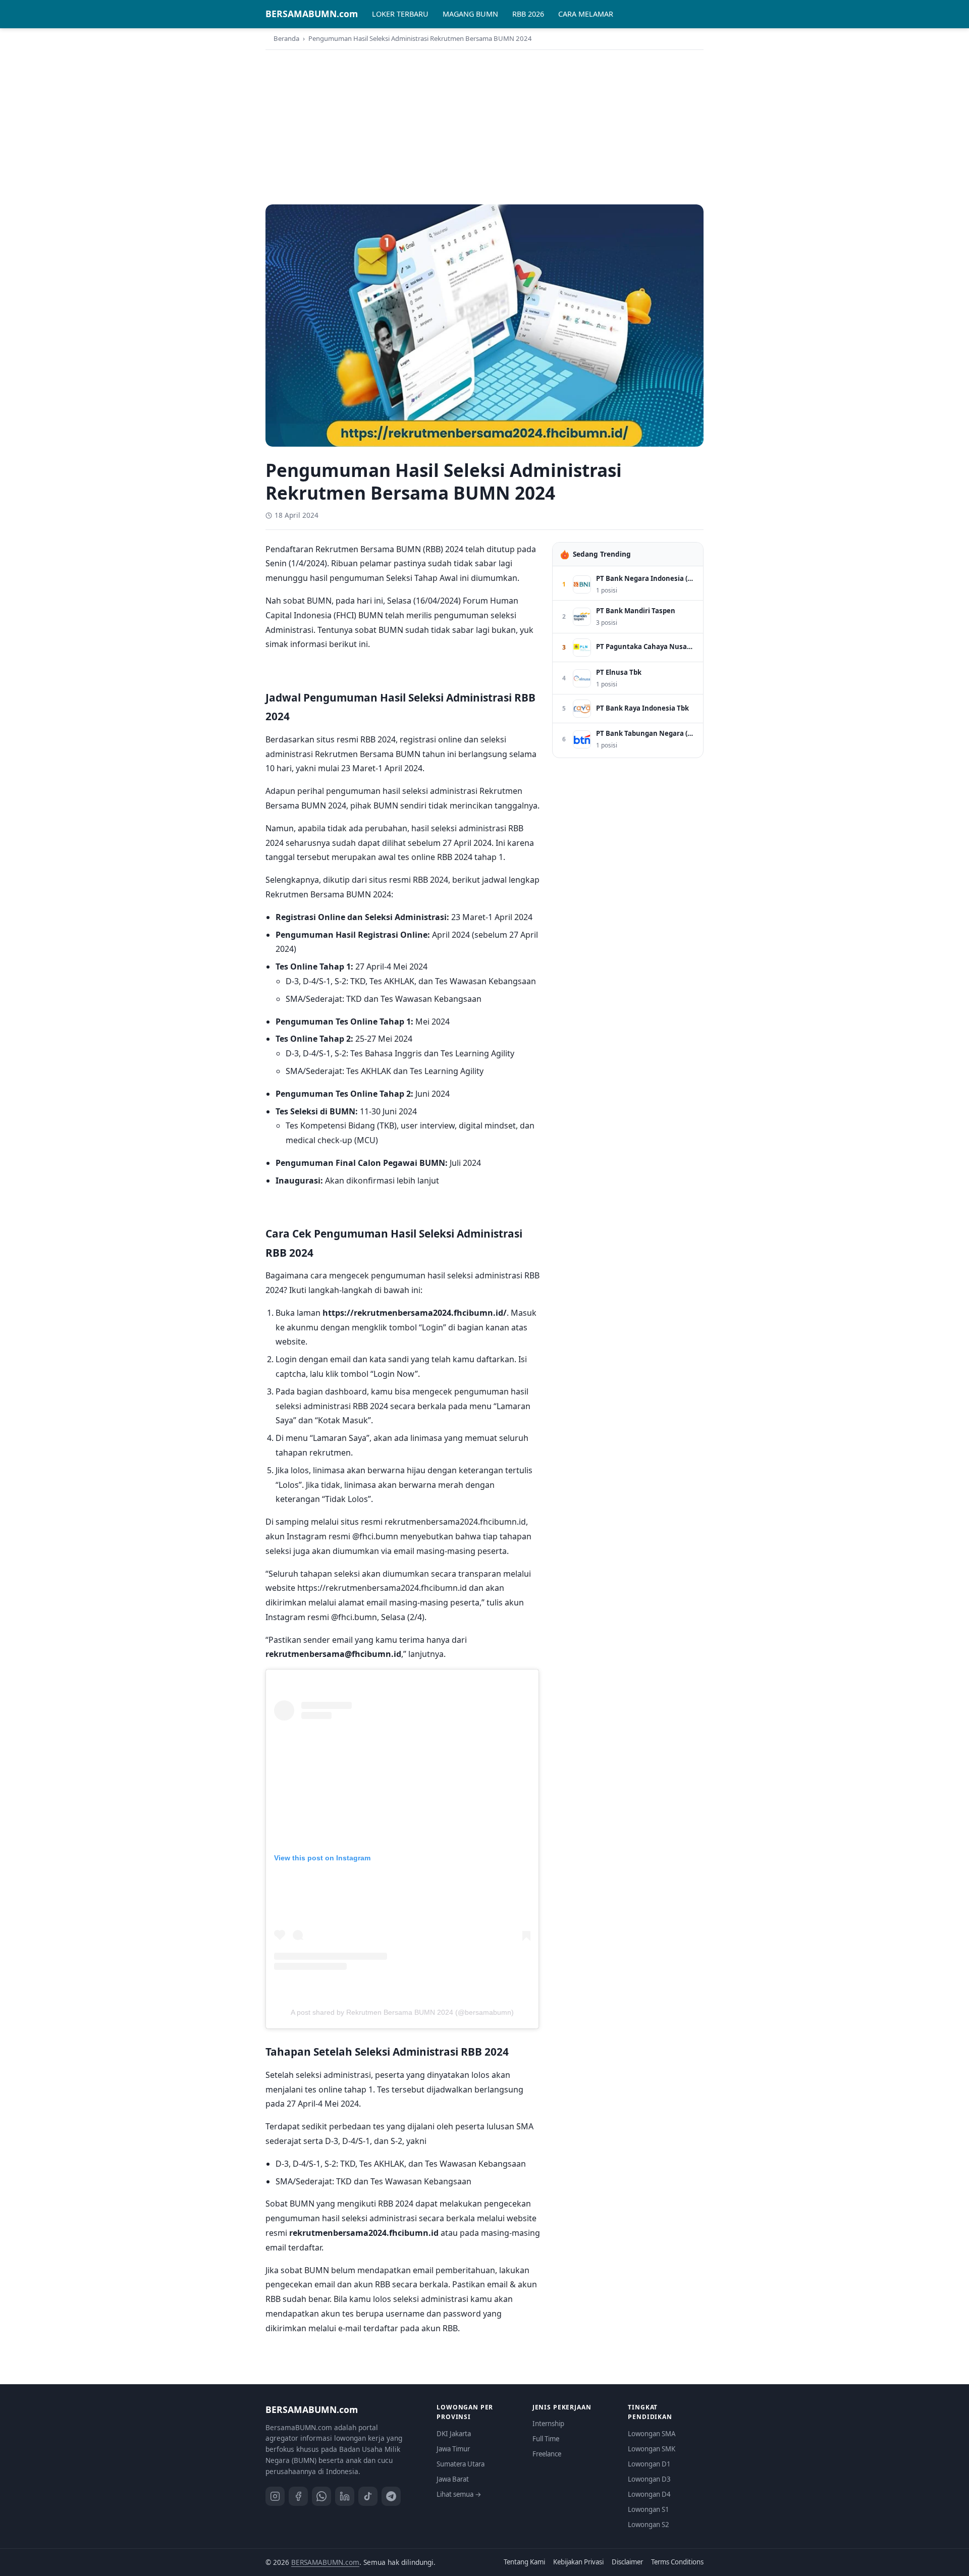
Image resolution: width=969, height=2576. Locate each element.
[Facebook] (298, 2496)
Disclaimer (627, 2562)
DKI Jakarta (454, 2434)
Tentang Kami (524, 2562)
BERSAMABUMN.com (312, 14)
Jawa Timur (453, 2449)
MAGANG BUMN (470, 14)
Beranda (286, 38)
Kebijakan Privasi (578, 2562)
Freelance (547, 2454)
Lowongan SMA (652, 2434)
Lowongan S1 (649, 2509)
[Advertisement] (484, 126)
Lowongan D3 (649, 2479)
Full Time (546, 2439)
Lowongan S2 (649, 2525)
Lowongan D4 (649, 2494)
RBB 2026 (528, 14)
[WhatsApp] (321, 2496)
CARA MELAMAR (586, 14)
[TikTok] (368, 2496)
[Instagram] (275, 2496)
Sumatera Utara (461, 2464)
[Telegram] (391, 2496)
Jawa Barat (453, 2479)
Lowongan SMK (652, 2449)
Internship (548, 2424)
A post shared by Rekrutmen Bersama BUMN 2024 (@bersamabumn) (402, 2012)
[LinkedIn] (345, 2496)
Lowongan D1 (649, 2464)
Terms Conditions (677, 2562)
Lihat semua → (459, 2494)
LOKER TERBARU (400, 14)
